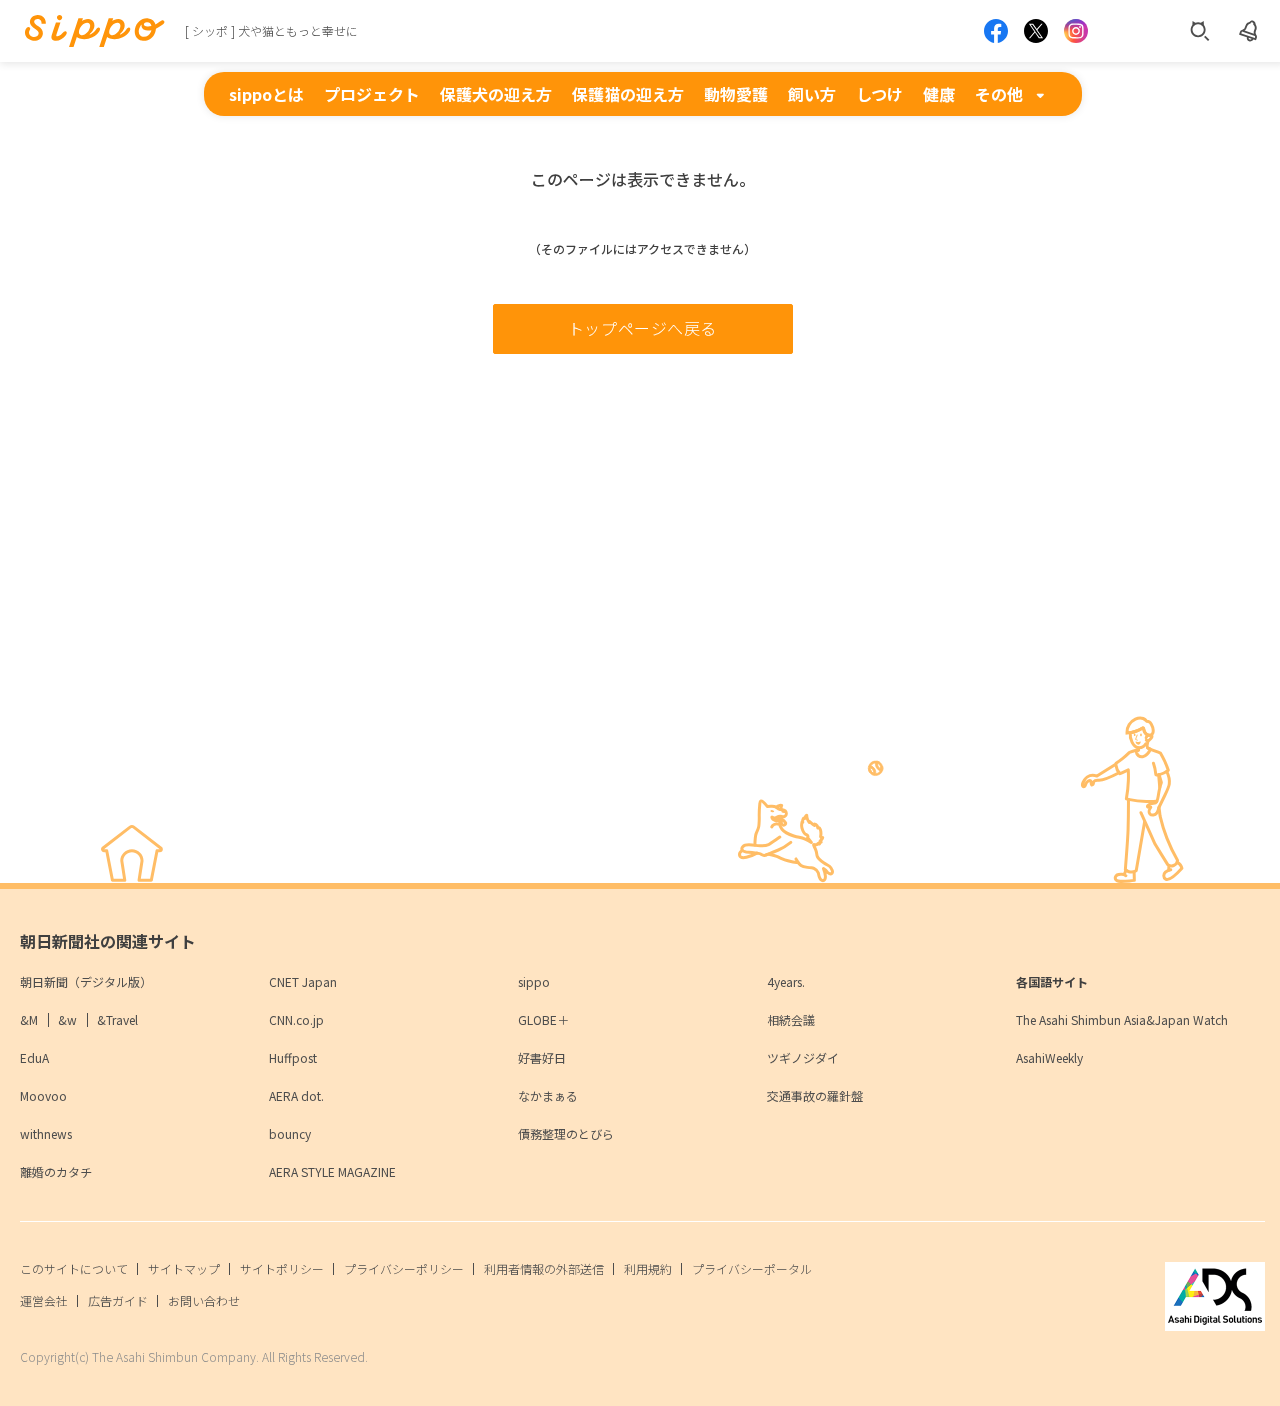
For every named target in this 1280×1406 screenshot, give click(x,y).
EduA (34, 1057)
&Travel (117, 1019)
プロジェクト (372, 94)
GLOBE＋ (543, 1019)
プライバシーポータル (752, 1268)
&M (29, 1019)
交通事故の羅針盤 (815, 1095)
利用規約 (648, 1268)
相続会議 (791, 1019)
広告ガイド (118, 1300)
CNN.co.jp (296, 1019)
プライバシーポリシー (404, 1268)
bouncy (290, 1133)
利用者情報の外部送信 (544, 1268)
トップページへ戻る (642, 328)
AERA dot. (296, 1095)
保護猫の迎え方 (628, 94)
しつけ (879, 94)
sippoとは (266, 94)
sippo (534, 981)
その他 (999, 94)
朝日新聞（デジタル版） (86, 981)
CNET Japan (303, 981)
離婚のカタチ (56, 1171)
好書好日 (542, 1057)
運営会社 (44, 1300)
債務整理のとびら (566, 1133)
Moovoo (43, 1095)
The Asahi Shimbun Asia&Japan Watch (1122, 1019)
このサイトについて (74, 1268)
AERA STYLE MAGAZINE (332, 1171)
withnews (46, 1133)
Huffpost (293, 1057)
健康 (939, 94)
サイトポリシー (282, 1268)
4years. (786, 981)
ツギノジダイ (803, 1057)
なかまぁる (548, 1095)
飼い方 (812, 94)
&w (67, 1019)
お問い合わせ (204, 1300)
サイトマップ (184, 1268)
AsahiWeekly (1049, 1057)
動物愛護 (736, 94)
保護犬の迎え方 (496, 94)
